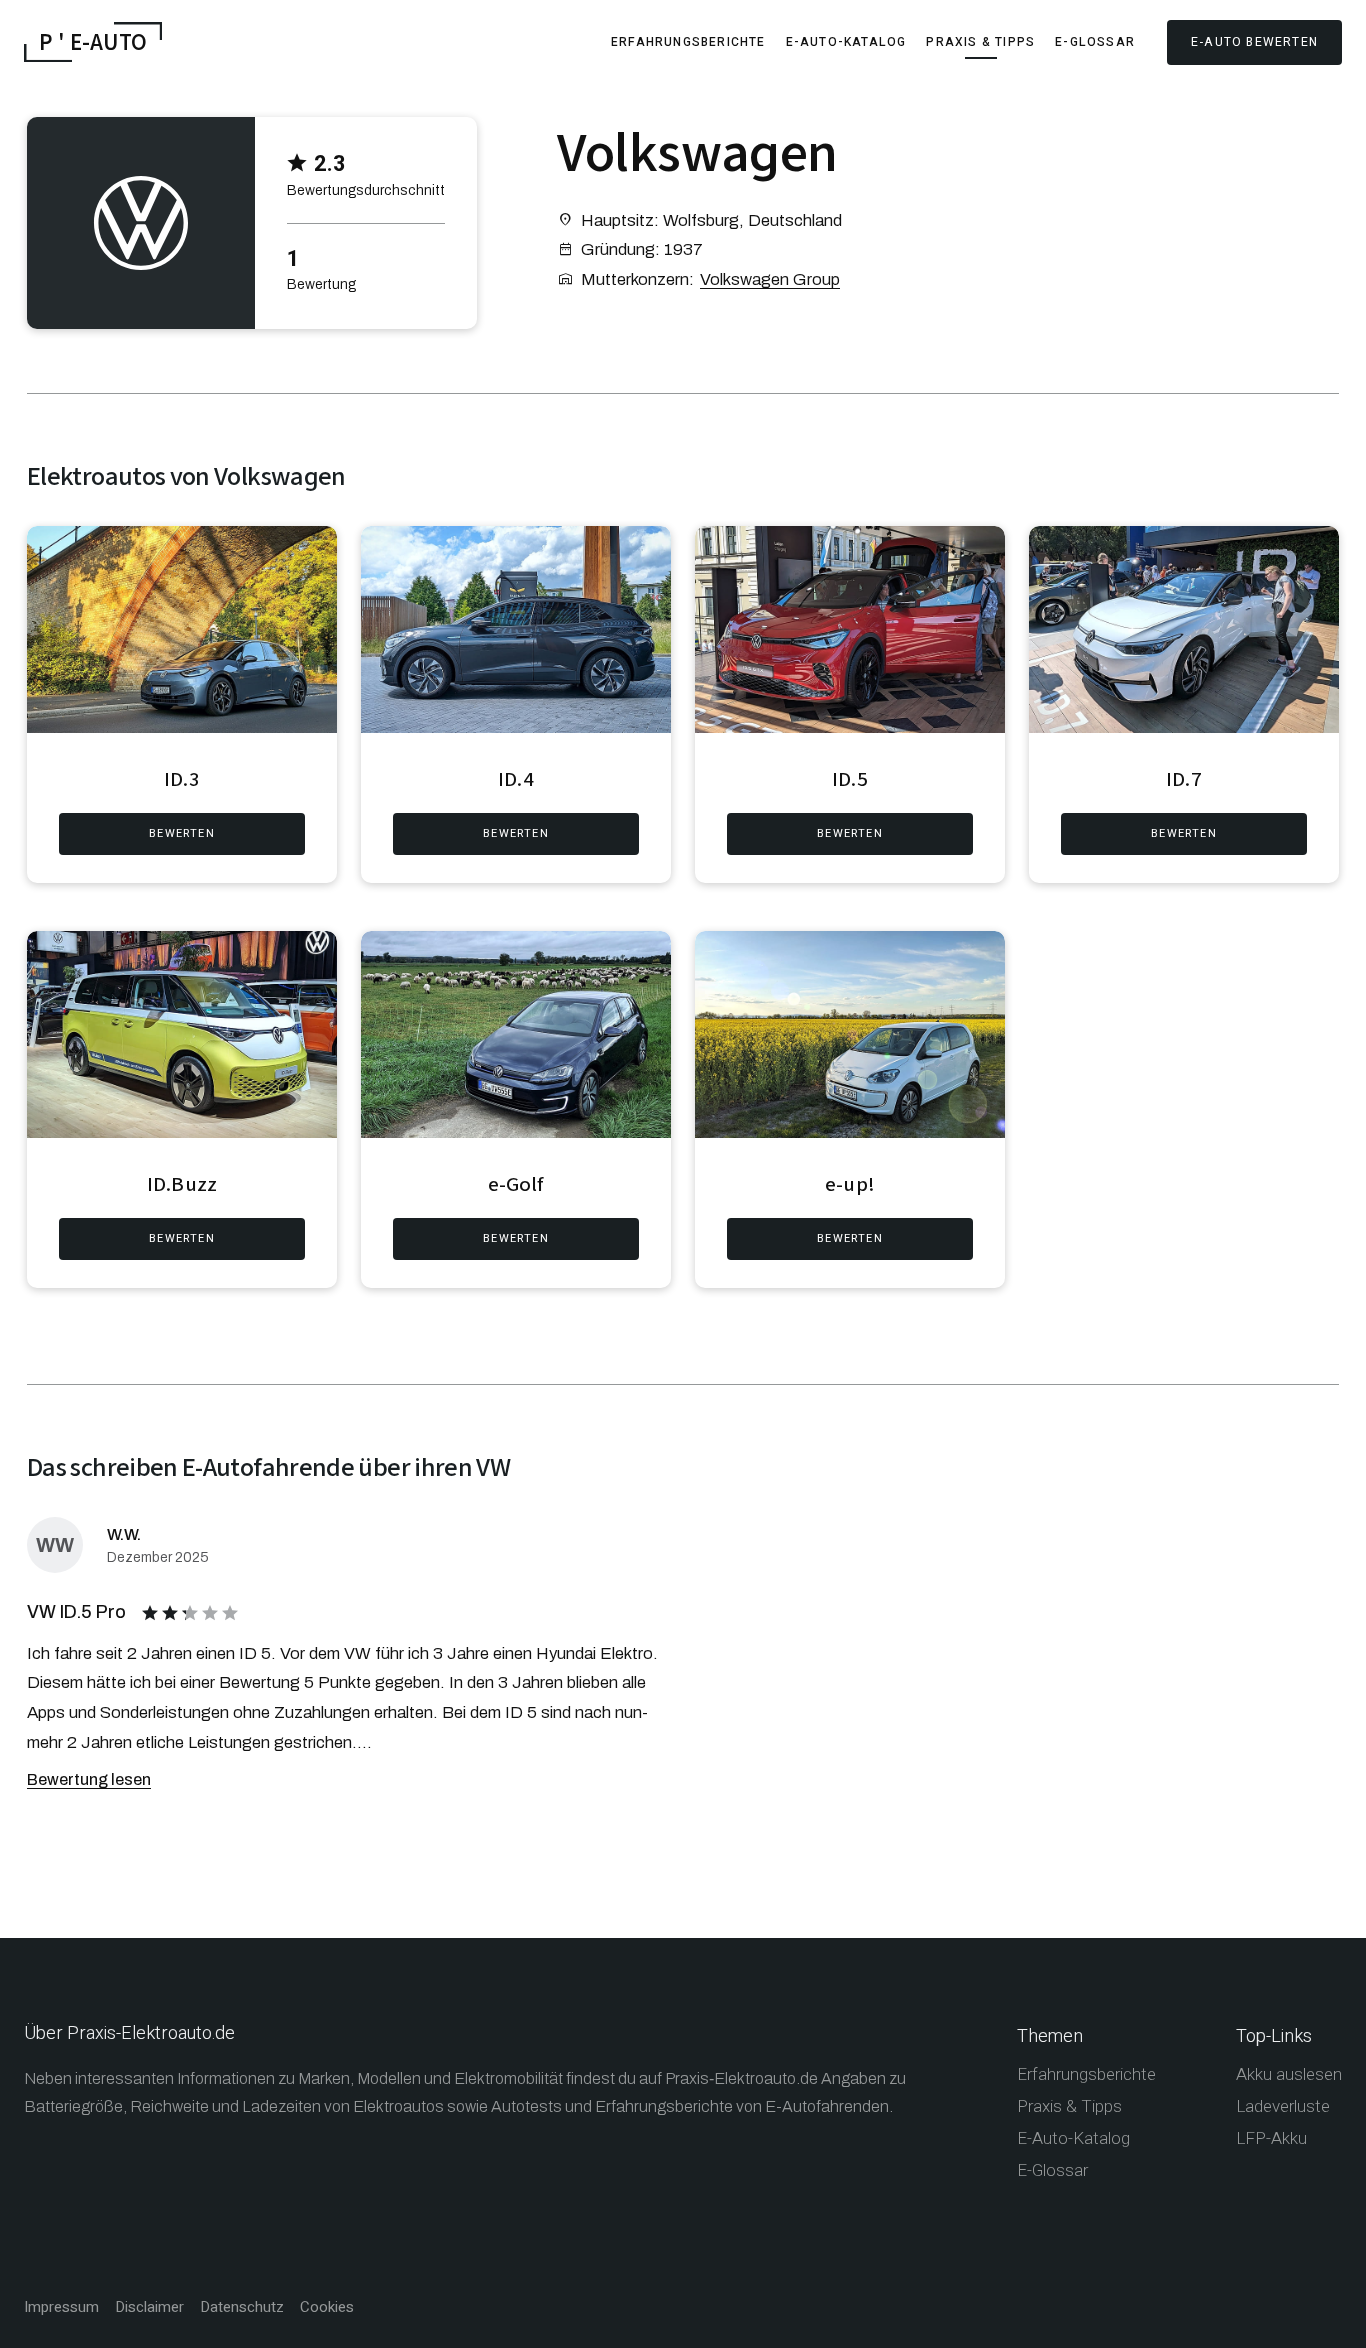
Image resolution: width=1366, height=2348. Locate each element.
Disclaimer (149, 2307)
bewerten (182, 833)
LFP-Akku (1271, 2138)
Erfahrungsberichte (688, 42)
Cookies (327, 2307)
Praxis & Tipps (980, 42)
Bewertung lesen (89, 1779)
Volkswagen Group (770, 279)
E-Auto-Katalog (846, 42)
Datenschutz (242, 2307)
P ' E (93, 42)
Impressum (61, 2307)
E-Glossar (1095, 42)
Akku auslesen (1289, 2074)
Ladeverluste (1283, 2106)
